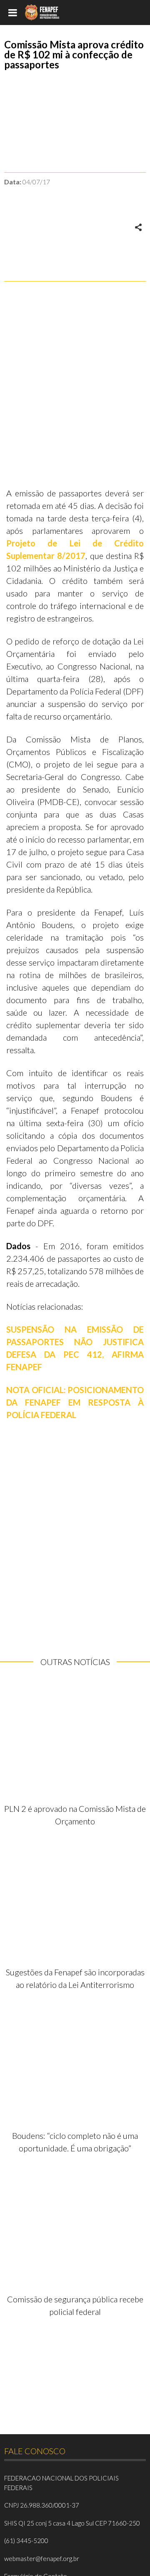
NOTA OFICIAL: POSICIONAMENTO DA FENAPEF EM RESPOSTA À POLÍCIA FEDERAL (75, 1402)
